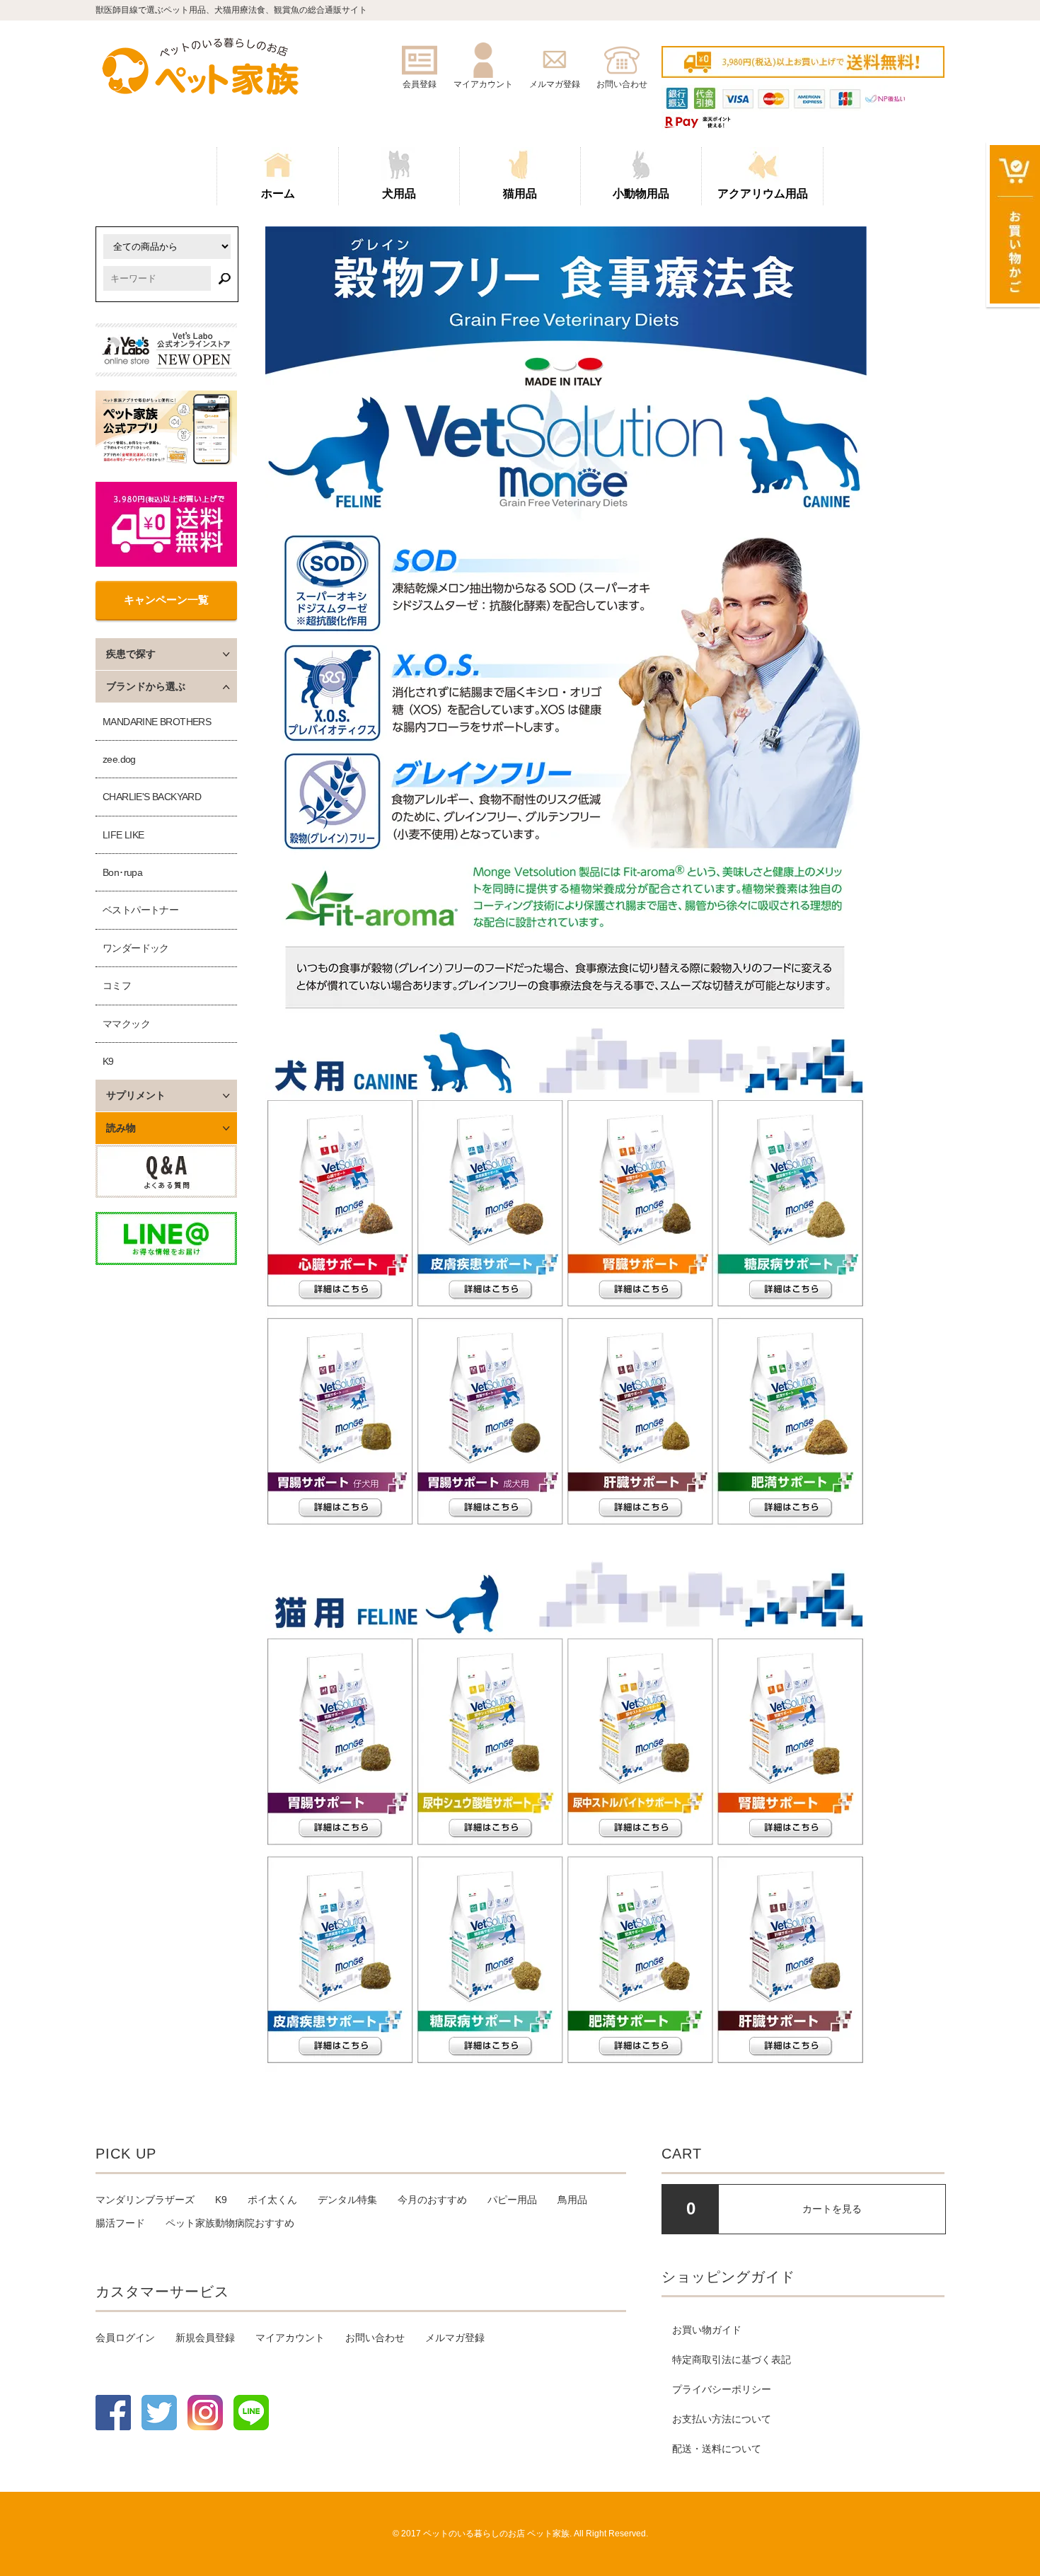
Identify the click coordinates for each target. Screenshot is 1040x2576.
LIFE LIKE (123, 835)
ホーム (278, 194)
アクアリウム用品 (763, 194)
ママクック (126, 1024)
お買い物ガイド (707, 2330)
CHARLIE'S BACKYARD (152, 797)
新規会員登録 (205, 2338)
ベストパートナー (140, 910)
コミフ (117, 986)
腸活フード (120, 2223)
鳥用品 (572, 2200)
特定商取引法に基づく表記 (732, 2360)
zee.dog (119, 759)
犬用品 (399, 194)
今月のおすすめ (432, 2200)
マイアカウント (290, 2338)
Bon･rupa (122, 872)
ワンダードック (136, 948)
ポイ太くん (272, 2200)
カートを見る (832, 2209)
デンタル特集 (347, 2200)
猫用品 (520, 194)
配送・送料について (717, 2449)
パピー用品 (512, 2200)
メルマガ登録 (455, 2338)
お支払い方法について (722, 2419)
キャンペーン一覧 (166, 600)
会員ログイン (125, 2338)
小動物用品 (641, 194)
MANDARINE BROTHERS (157, 722)
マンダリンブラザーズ (145, 2200)
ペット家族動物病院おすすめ (230, 2223)
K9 (108, 1061)
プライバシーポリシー (722, 2389)
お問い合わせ (375, 2338)
